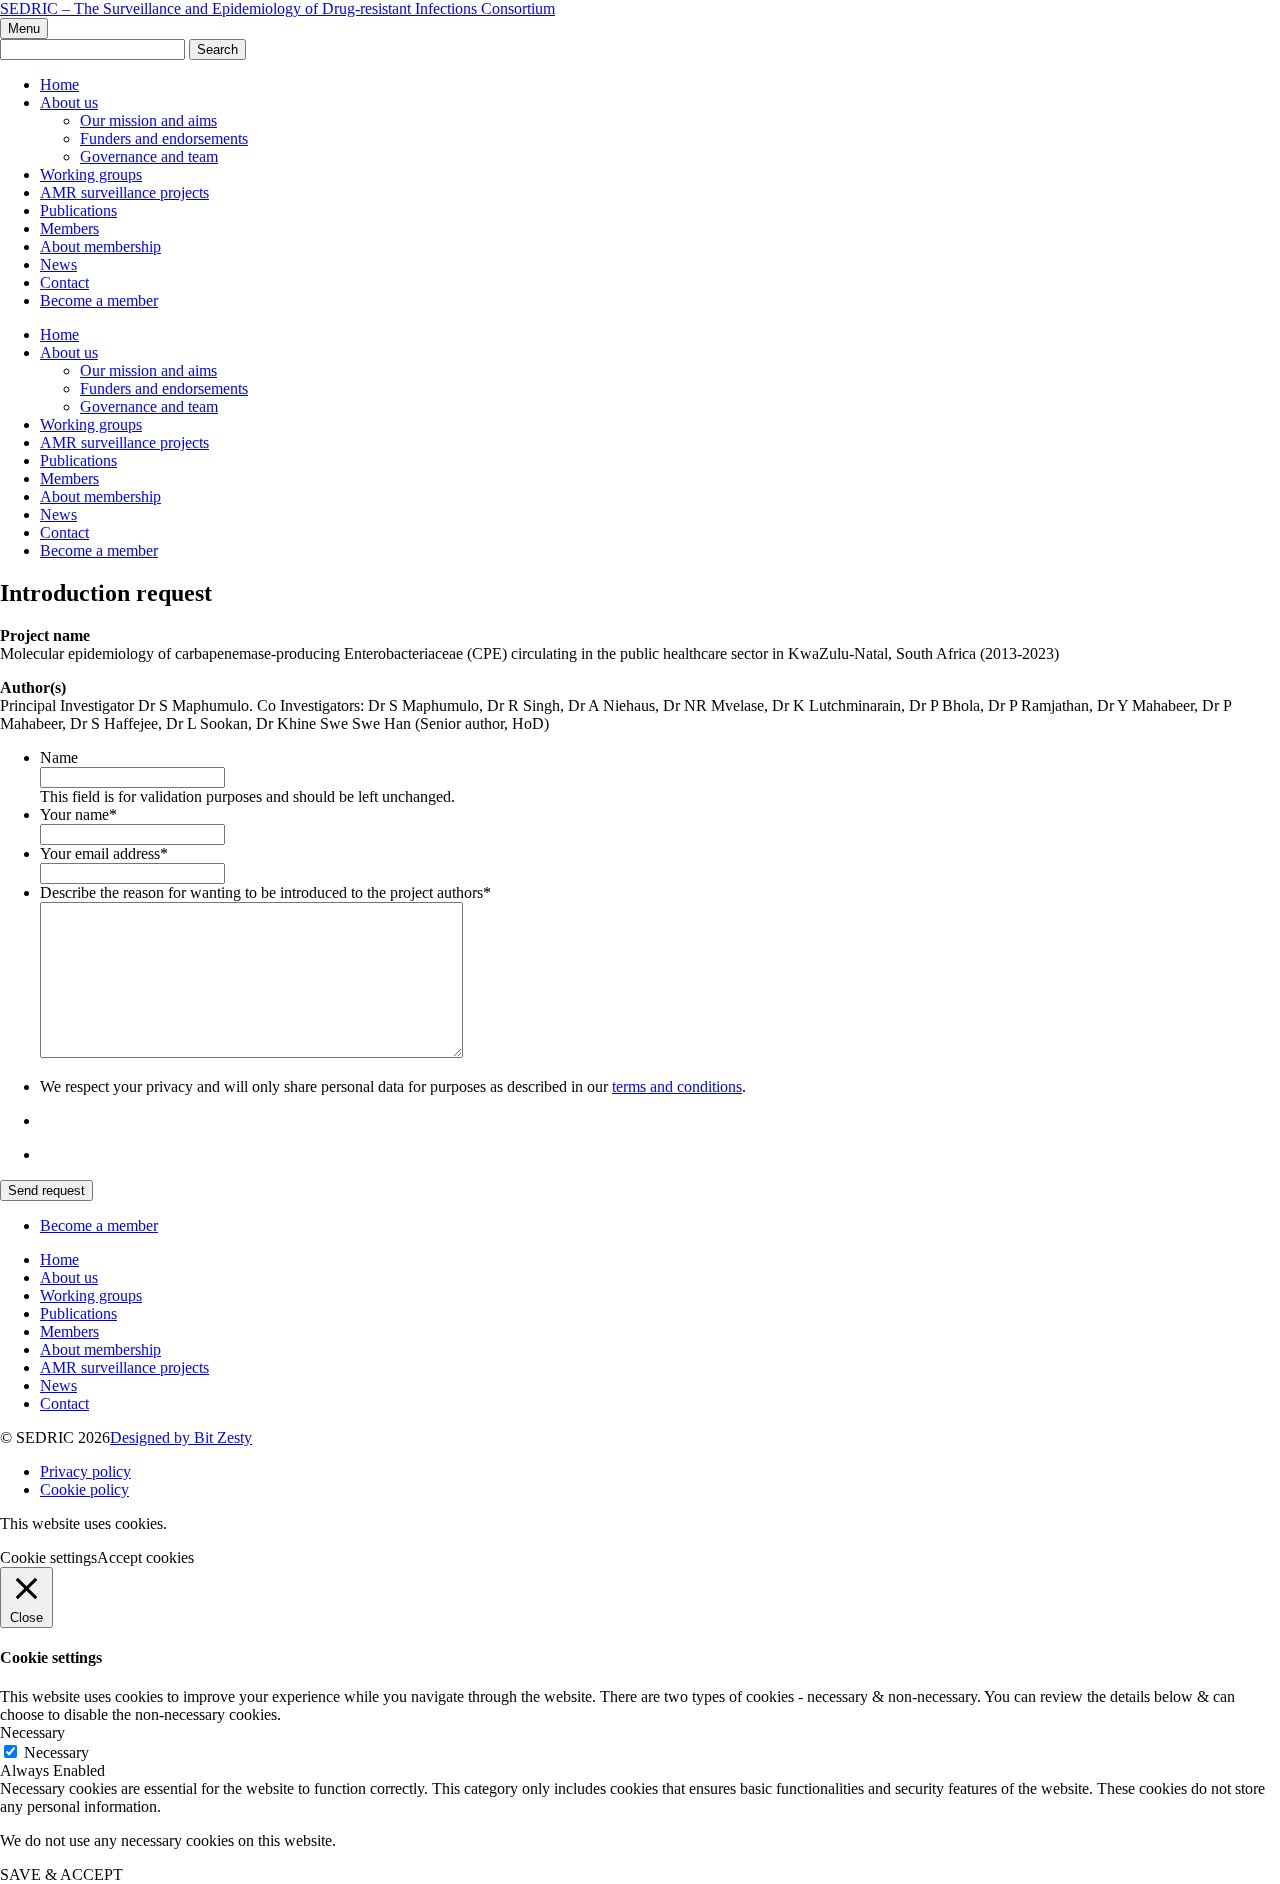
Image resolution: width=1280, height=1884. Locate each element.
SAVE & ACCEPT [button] (61, 1874)
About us (69, 102)
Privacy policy (85, 1471)
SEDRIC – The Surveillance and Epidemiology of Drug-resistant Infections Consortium (277, 8)
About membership (100, 246)
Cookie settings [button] (48, 1557)
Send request (46, 1190)
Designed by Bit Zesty (181, 1437)
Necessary (56, 1752)
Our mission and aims (148, 120)
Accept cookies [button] (145, 1557)
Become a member (99, 300)
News (58, 264)
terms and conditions (677, 1086)
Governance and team (149, 156)
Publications (78, 210)
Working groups (91, 174)
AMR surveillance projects (124, 192)
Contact (64, 282)
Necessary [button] (32, 1732)
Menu (24, 28)
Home (59, 84)
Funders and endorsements (164, 138)
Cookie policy (84, 1489)
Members (69, 228)
